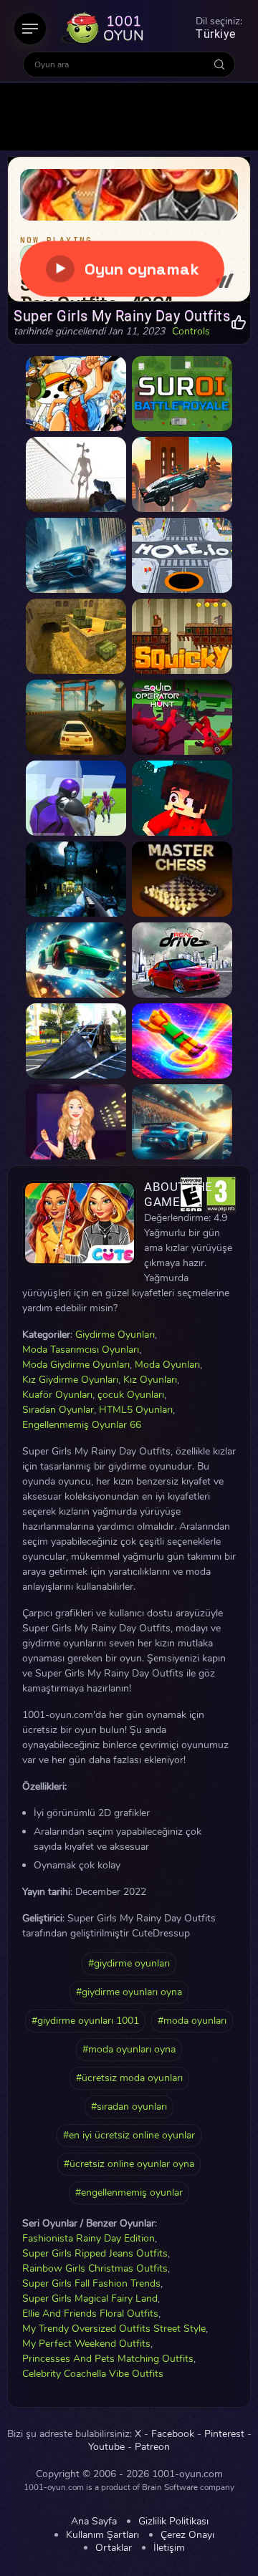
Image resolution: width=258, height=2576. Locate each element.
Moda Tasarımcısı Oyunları (81, 1350)
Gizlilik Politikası (173, 2522)
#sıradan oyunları (129, 2107)
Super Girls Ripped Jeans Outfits (95, 2253)
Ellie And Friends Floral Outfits (90, 2314)
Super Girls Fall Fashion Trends (91, 2283)
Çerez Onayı (187, 2535)
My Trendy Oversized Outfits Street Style (114, 2329)
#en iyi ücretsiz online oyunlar (129, 2135)
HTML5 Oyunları (136, 1410)
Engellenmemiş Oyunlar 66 (82, 1425)
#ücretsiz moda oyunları (129, 2078)
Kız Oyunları (150, 1380)
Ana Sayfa (94, 2522)
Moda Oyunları (167, 1365)
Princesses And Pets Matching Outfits (108, 2359)
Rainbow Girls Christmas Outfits (95, 2268)
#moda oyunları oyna (129, 2049)
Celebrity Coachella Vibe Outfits (93, 2374)
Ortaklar (114, 2548)
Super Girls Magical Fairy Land (90, 2298)
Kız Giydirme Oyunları (70, 1380)
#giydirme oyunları (129, 1963)
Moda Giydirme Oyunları (76, 1365)
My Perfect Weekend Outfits (86, 2344)
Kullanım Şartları (102, 2535)
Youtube (106, 2447)
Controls (191, 332)
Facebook (173, 2434)
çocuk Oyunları (131, 1395)
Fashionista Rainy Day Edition (89, 2238)
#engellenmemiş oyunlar (129, 2193)
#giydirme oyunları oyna (129, 1992)
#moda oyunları (192, 2021)
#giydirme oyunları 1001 (85, 2021)
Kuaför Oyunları (57, 1395)
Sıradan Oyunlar (58, 1410)
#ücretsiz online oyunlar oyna (129, 2164)
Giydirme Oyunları (115, 1335)
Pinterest (224, 2434)
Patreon (152, 2447)
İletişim (169, 2548)
